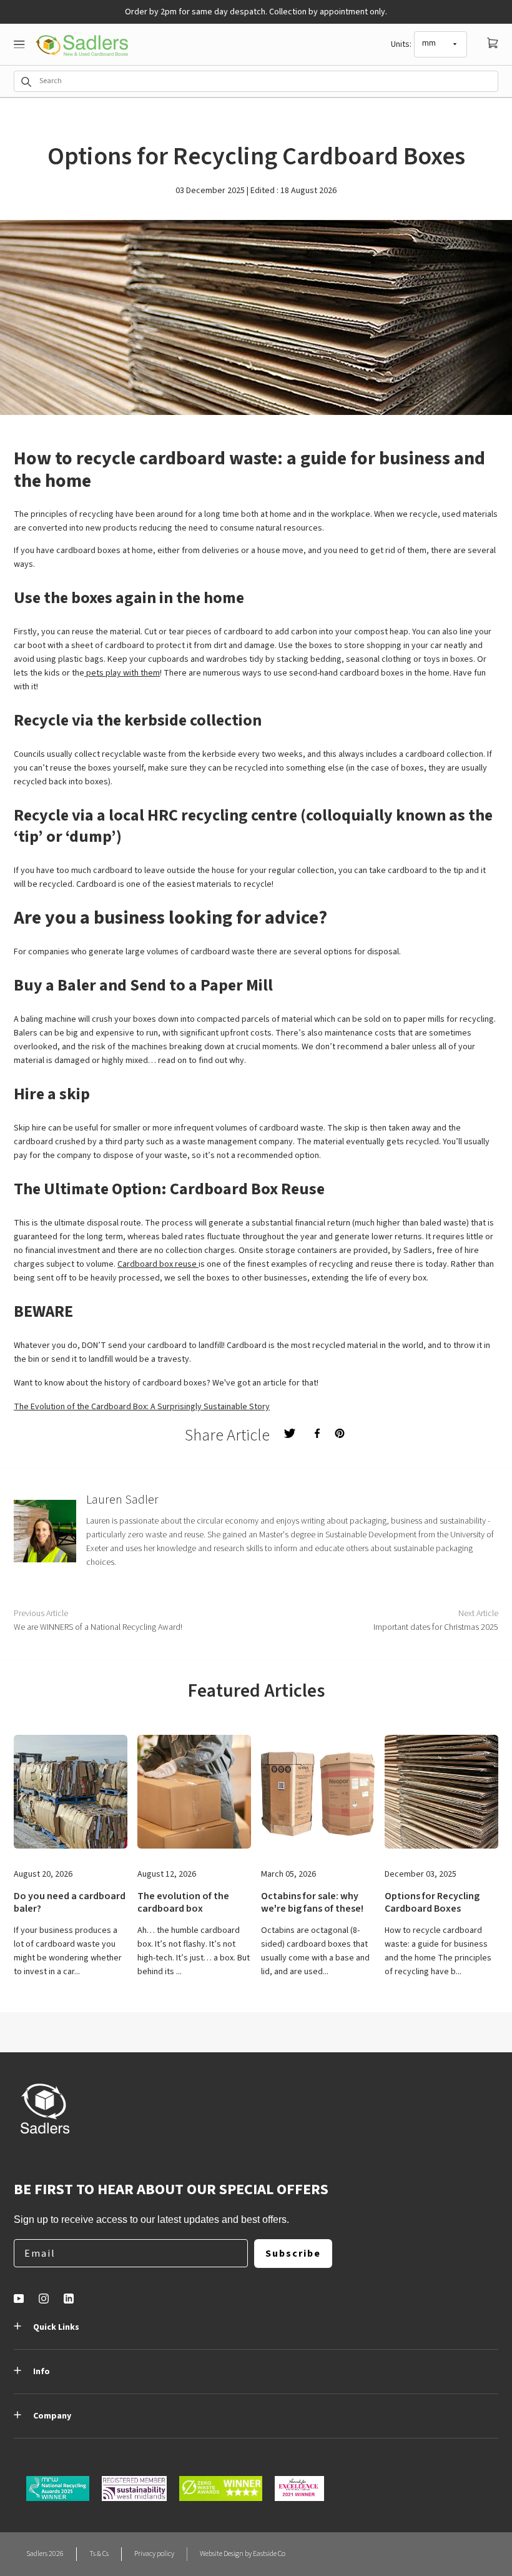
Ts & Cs (99, 2554)
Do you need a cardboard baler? (70, 1902)
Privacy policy (154, 2554)
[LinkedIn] (69, 2299)
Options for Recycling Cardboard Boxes (432, 1902)
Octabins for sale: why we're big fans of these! (312, 1902)
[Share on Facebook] (317, 1433)
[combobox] (256, 81)
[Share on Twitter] (290, 1433)
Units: (401, 44)
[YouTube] (19, 2299)
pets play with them (122, 673)
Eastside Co (269, 2554)
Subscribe (293, 2254)
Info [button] (42, 2372)
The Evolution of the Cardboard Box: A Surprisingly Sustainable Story (142, 1407)
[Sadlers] (82, 45)
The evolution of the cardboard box (183, 1902)
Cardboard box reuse (158, 1264)
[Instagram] (44, 2299)
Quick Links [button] (56, 2327)
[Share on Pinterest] (340, 1433)
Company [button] (52, 2416)
